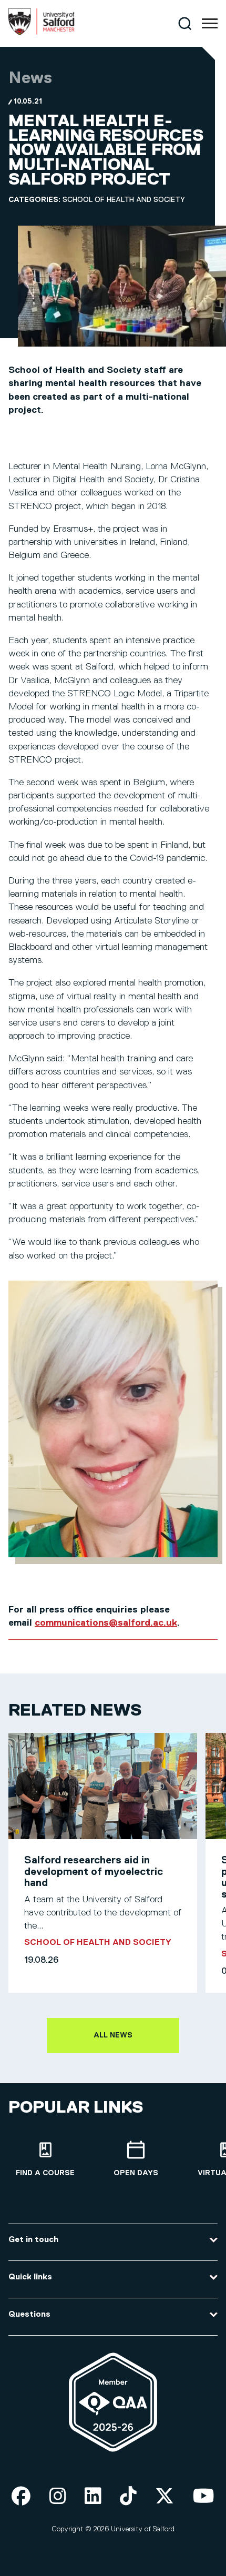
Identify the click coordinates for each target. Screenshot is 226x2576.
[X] (165, 2497)
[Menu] (210, 24)
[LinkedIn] (93, 2497)
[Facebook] (21, 2497)
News (30, 78)
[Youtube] (204, 2497)
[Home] (42, 33)
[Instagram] (58, 2497)
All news (113, 2035)
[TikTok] (128, 2497)
